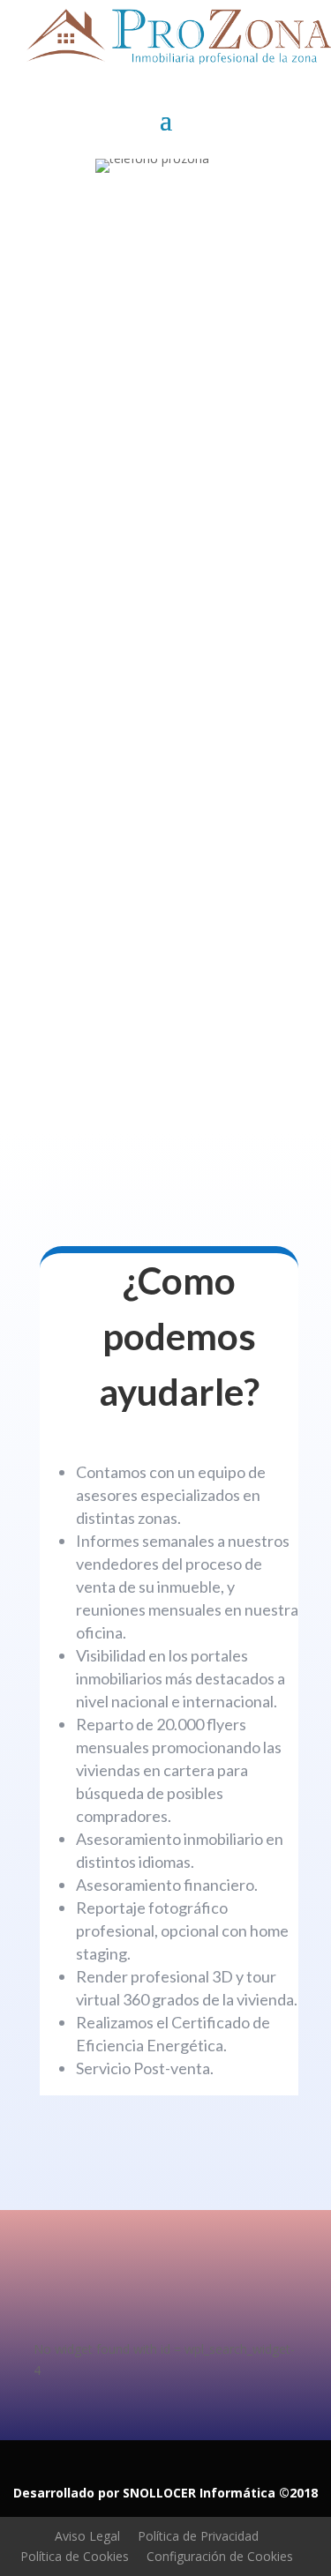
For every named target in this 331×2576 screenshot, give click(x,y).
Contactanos (119, 728)
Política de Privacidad (198, 2536)
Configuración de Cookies (220, 2556)
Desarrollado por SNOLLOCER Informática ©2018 (165, 2493)
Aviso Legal (87, 2536)
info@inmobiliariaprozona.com (150, 949)
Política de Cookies (75, 2556)
